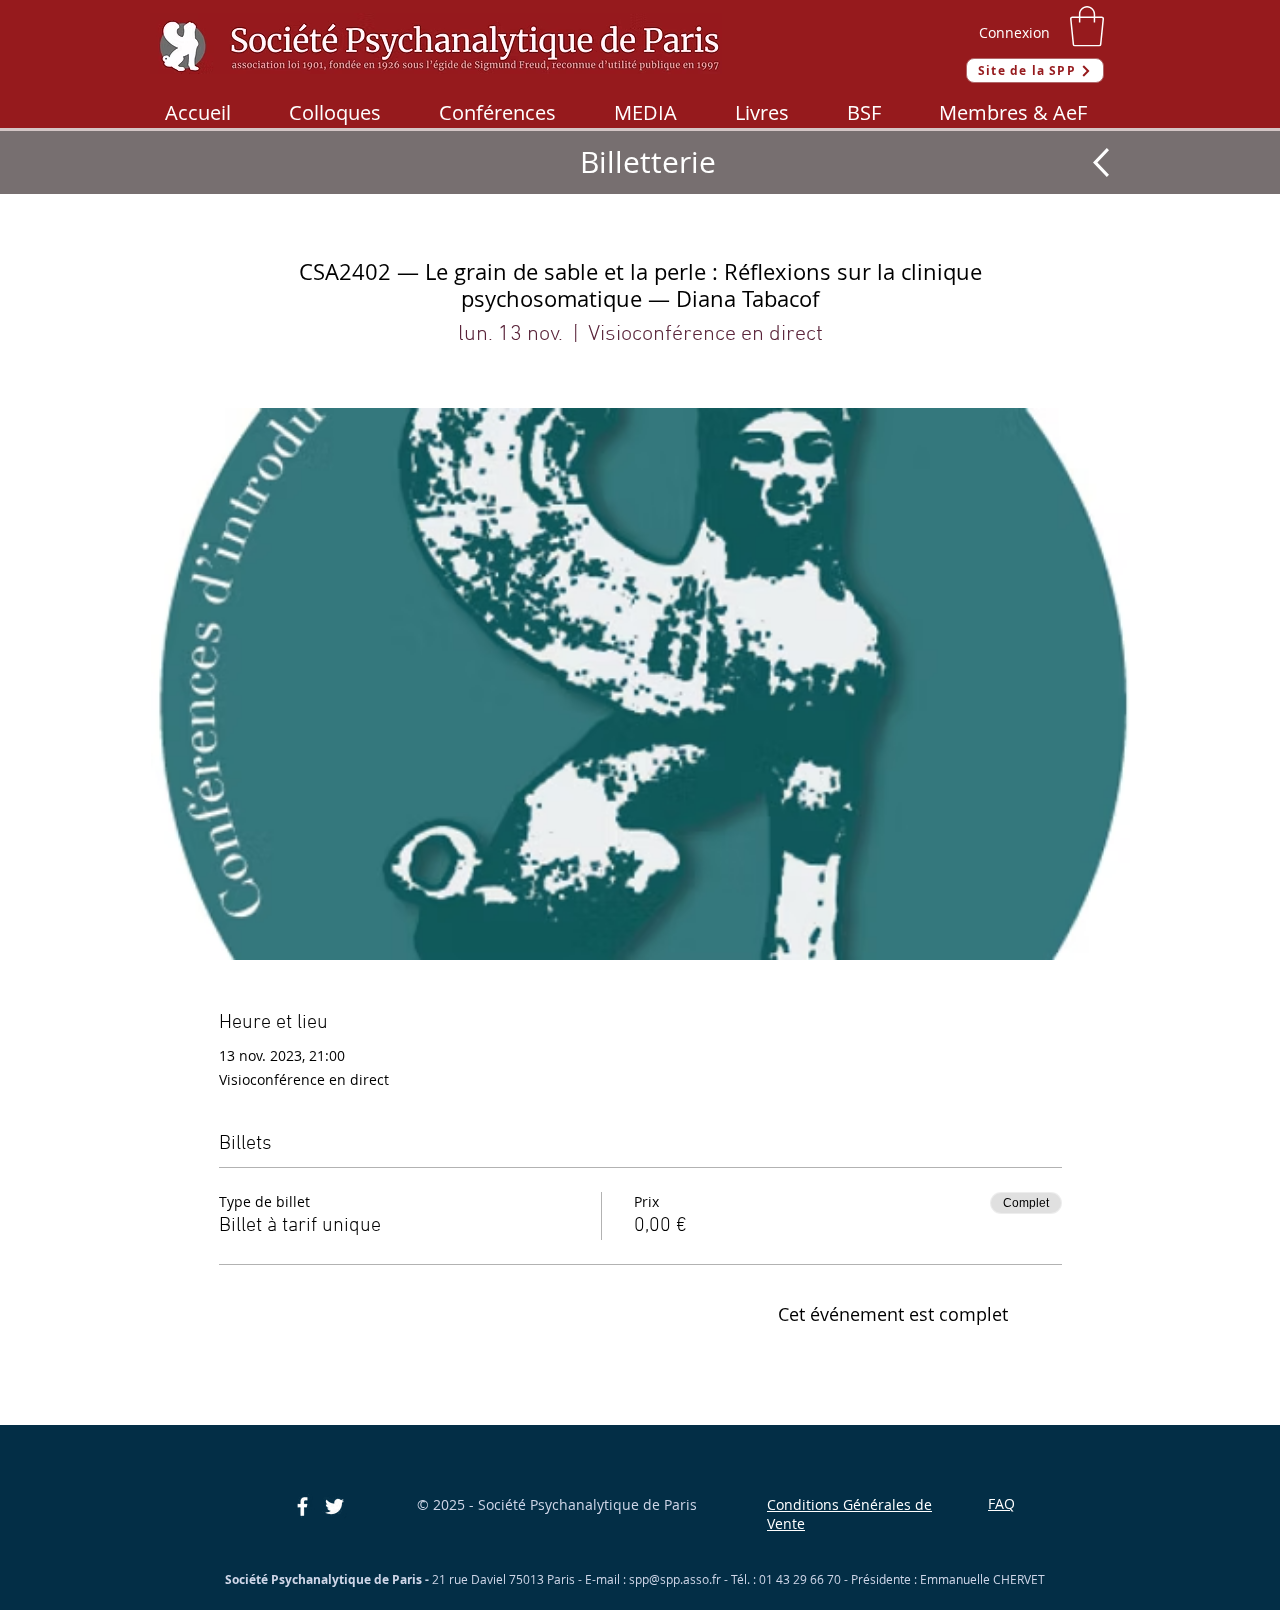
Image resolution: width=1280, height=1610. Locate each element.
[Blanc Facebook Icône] (302, 1506)
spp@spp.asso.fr (675, 1579)
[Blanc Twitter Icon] (334, 1506)
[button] (1087, 26)
